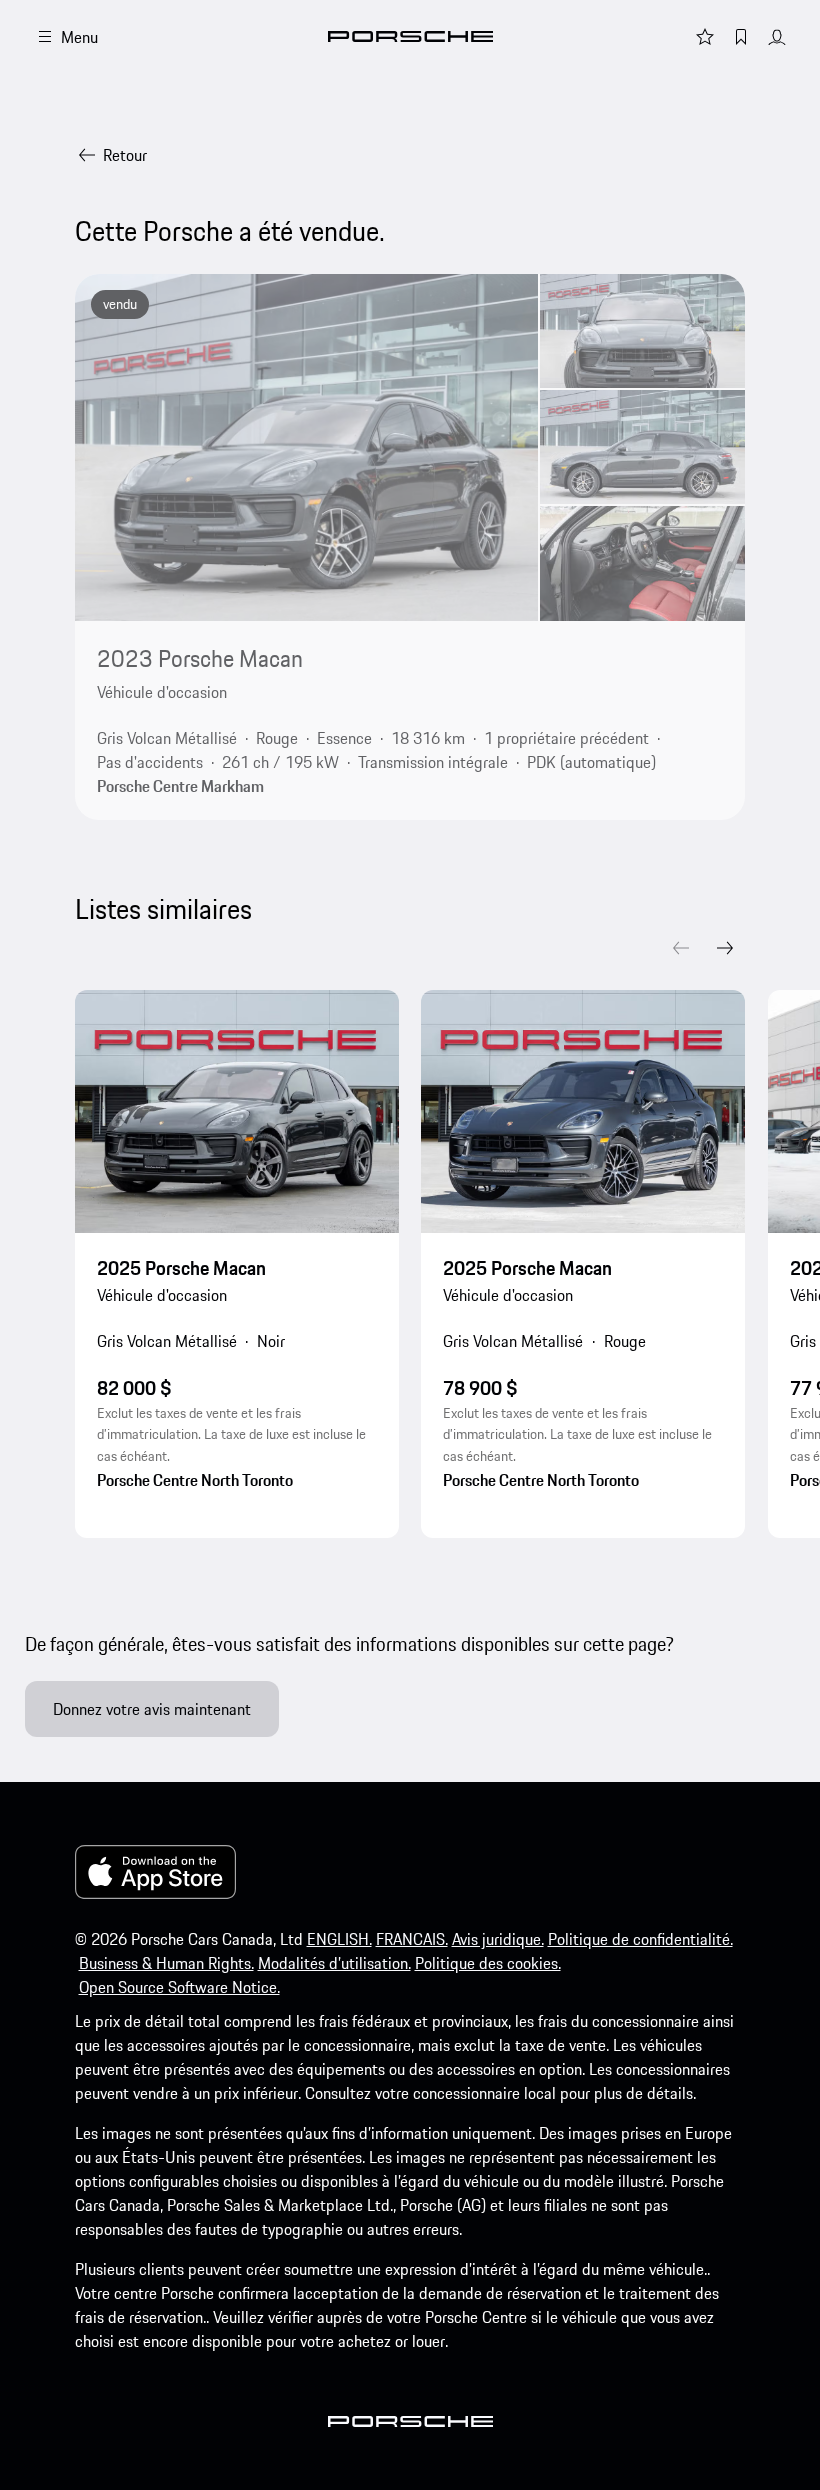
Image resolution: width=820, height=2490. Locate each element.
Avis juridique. (498, 1939)
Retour (125, 155)
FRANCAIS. (412, 1939)
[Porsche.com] (410, 36)
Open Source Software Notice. (179, 1987)
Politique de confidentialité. (640, 1939)
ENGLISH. (339, 1939)
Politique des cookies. (488, 1963)
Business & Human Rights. (166, 1963)
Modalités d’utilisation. (334, 1963)
